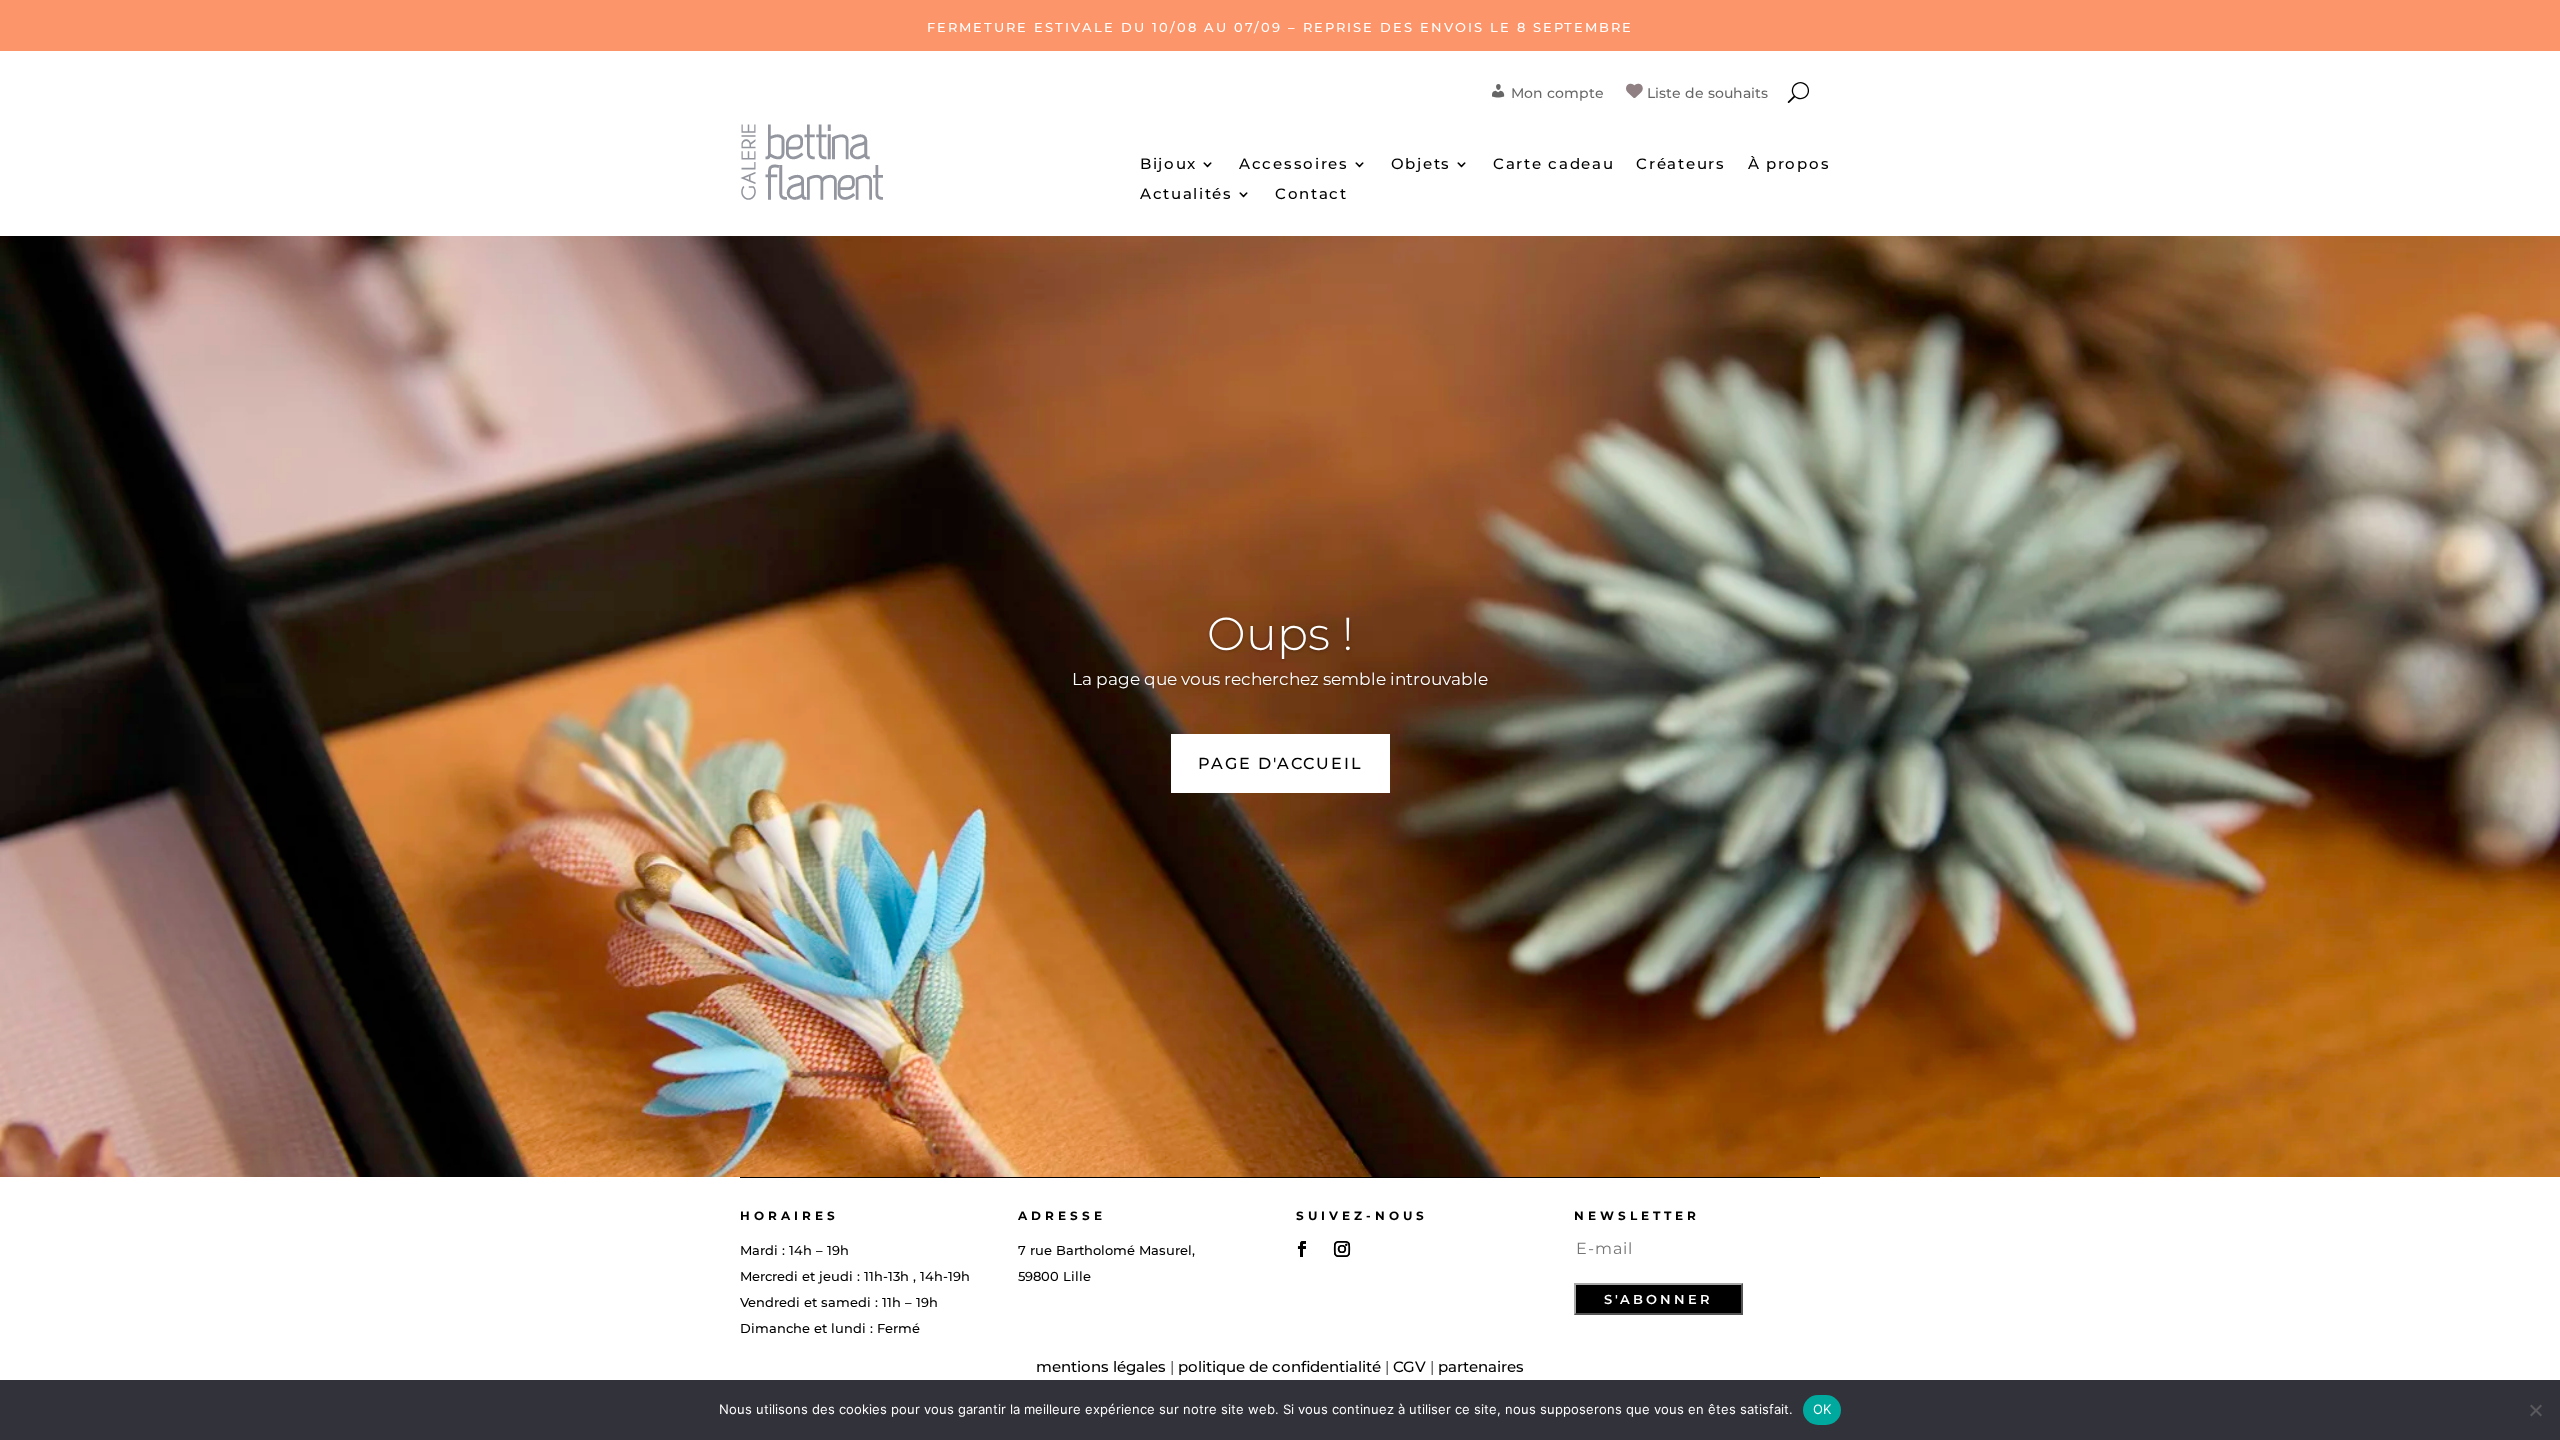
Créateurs (1680, 165)
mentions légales (1101, 1366)
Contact (1311, 195)
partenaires (1481, 1366)
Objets (1421, 165)
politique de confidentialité (1279, 1366)
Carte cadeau (1553, 165)
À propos (1789, 165)
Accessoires (1294, 165)
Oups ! (1280, 633)
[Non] (2535, 1410)
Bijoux (1168, 165)
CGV (1409, 1366)
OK (1822, 1409)
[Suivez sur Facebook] (1302, 1249)
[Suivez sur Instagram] (1342, 1249)
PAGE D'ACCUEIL (1280, 763)
